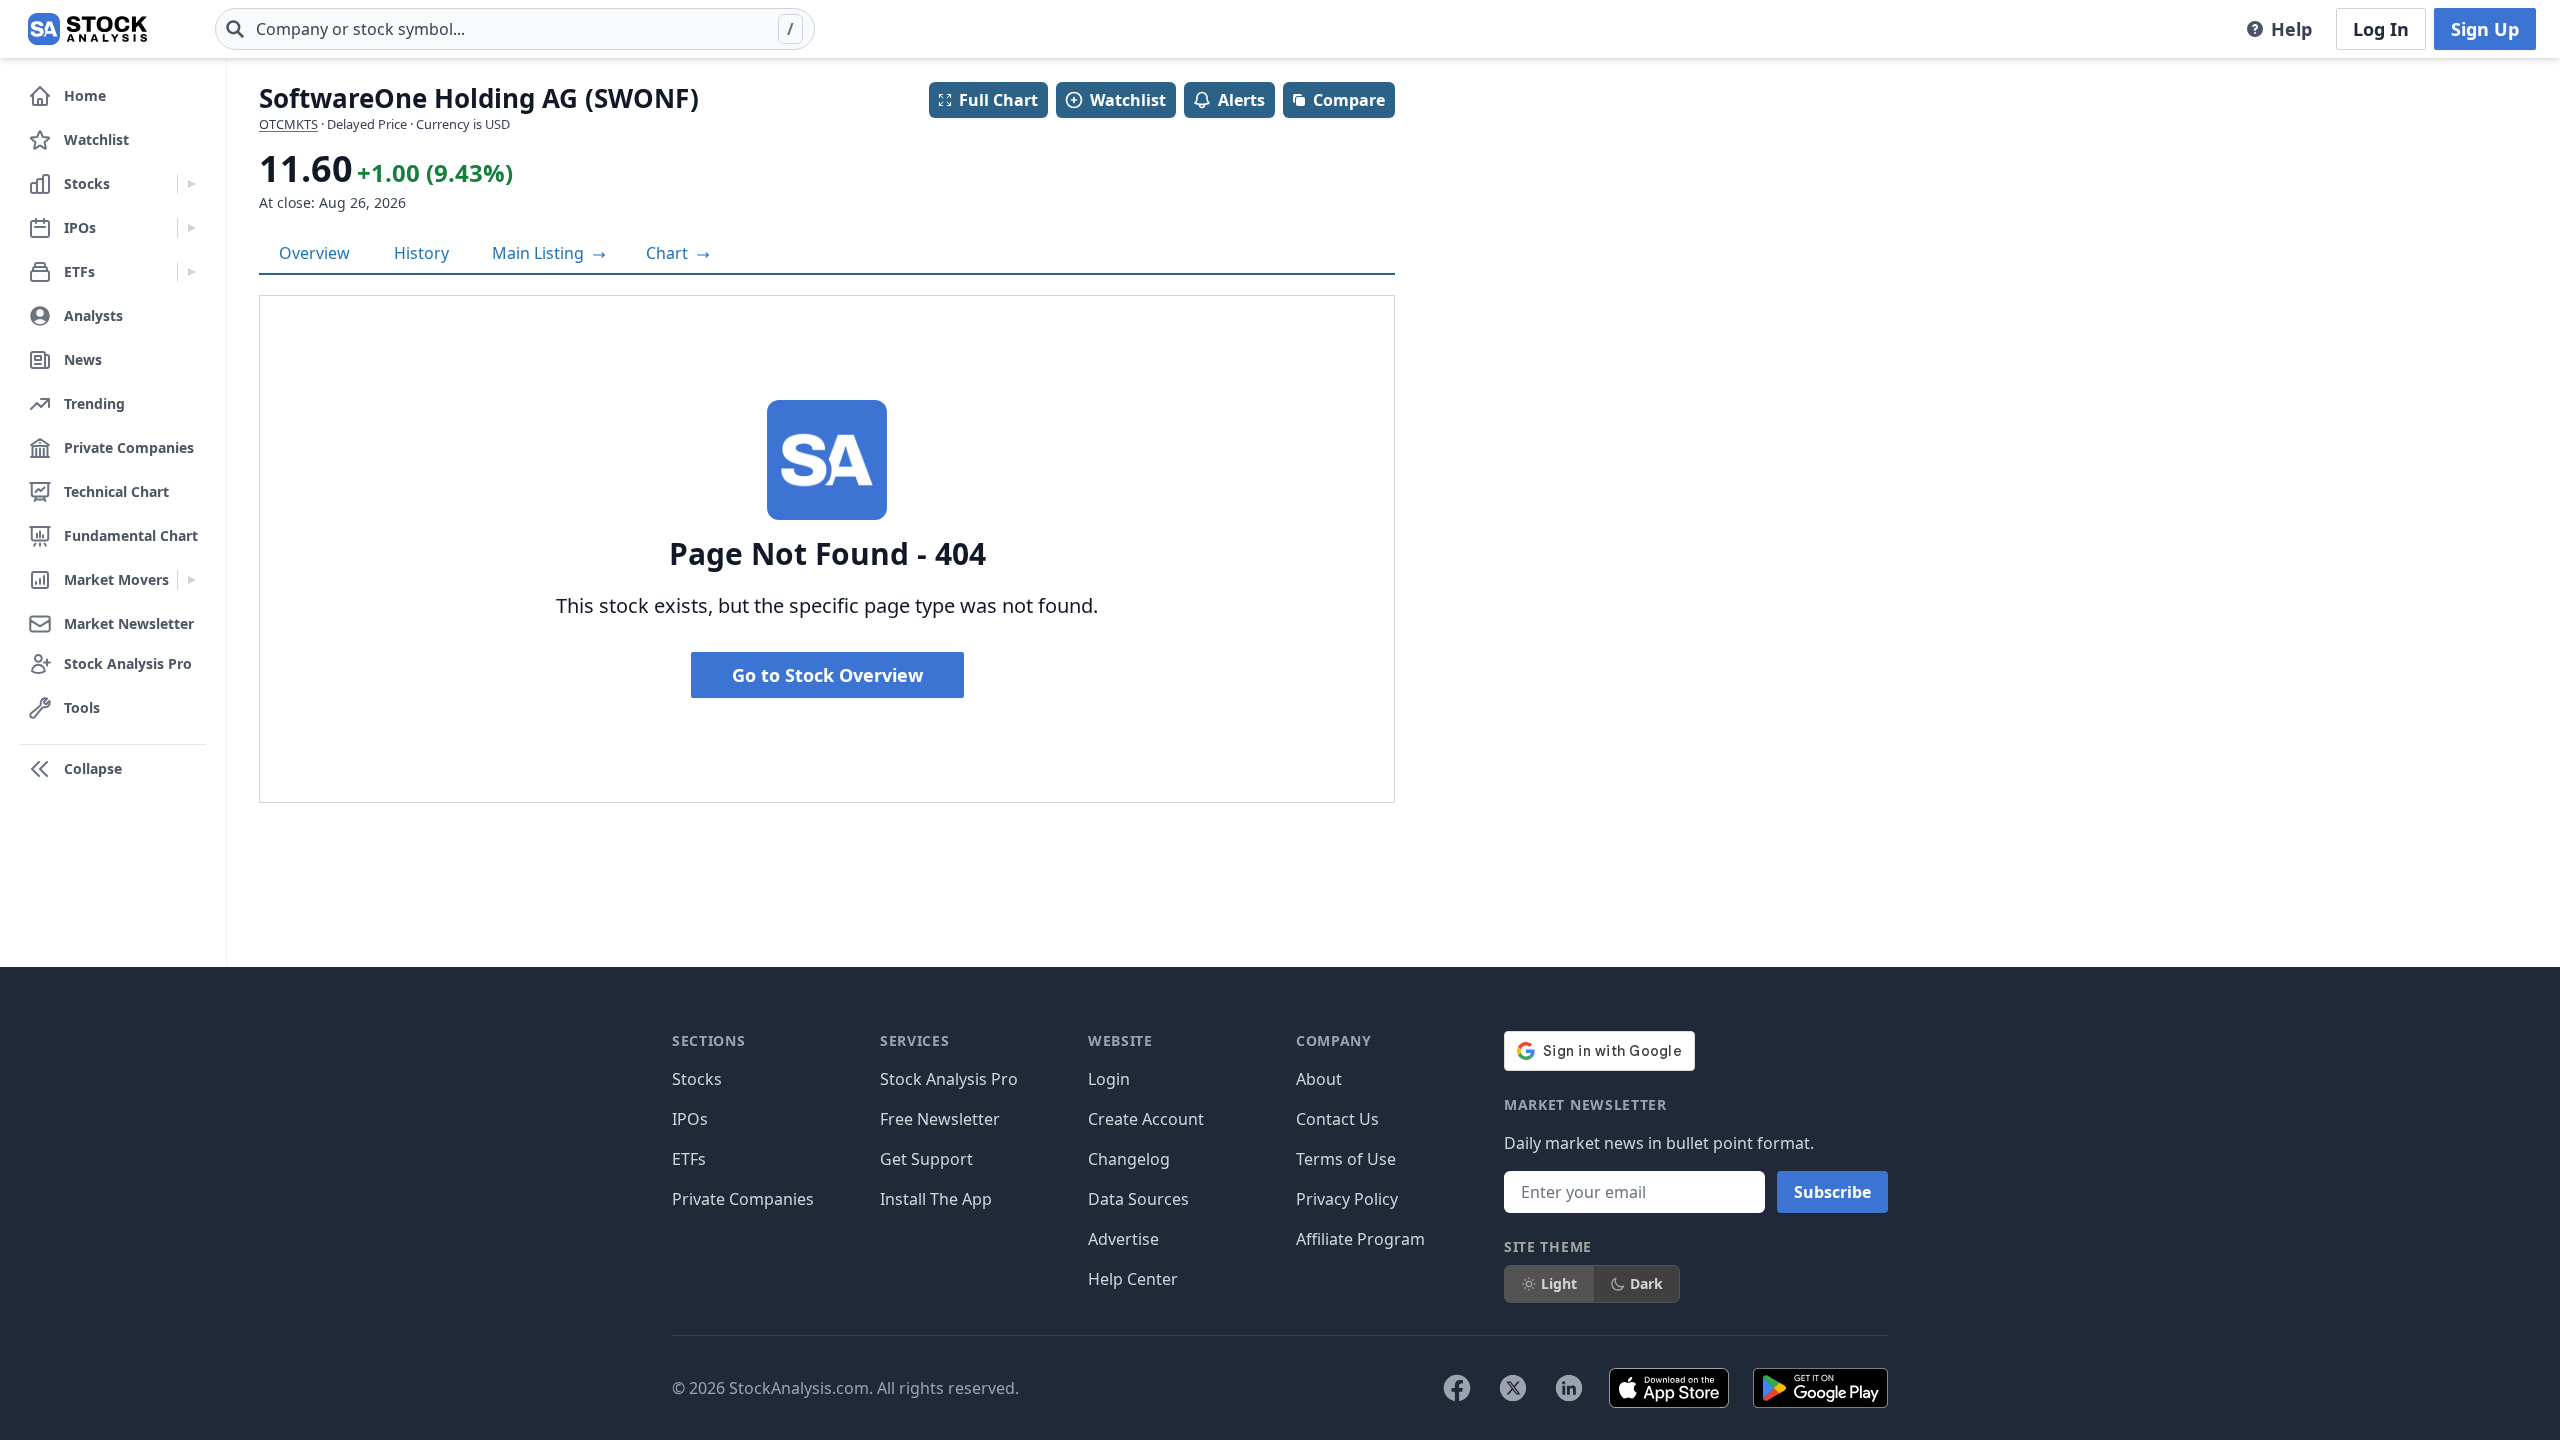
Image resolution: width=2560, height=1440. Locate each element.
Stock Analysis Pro (949, 1079)
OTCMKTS (288, 124)
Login (1109, 1079)
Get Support (926, 1159)
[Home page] (87, 29)
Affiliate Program (1360, 1239)
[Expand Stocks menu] (191, 184)
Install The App (936, 1199)
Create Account (1146, 1119)
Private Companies (743, 1199)
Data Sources (1138, 1199)
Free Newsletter (940, 1119)
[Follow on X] (1513, 1388)
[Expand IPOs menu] (191, 228)
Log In (2381, 29)
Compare (1349, 100)
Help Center (1133, 1279)
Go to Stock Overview (827, 675)
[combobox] (515, 29)
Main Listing (540, 253)
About (1319, 1079)
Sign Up (2485, 29)
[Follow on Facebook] (1457, 1388)
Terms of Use (1346, 1159)
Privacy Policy (1347, 1199)
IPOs (690, 1119)
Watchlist (1128, 100)
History (421, 253)
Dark (1646, 1283)
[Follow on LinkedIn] (1569, 1388)
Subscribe (1832, 1192)
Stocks (697, 1079)
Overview (314, 253)
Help (2291, 29)
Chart (669, 253)
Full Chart (998, 100)
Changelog (1129, 1159)
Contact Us (1337, 1119)
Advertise (1123, 1239)
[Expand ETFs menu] (191, 272)
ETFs (689, 1159)
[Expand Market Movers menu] (191, 580)
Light (1559, 1283)
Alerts (1241, 100)
